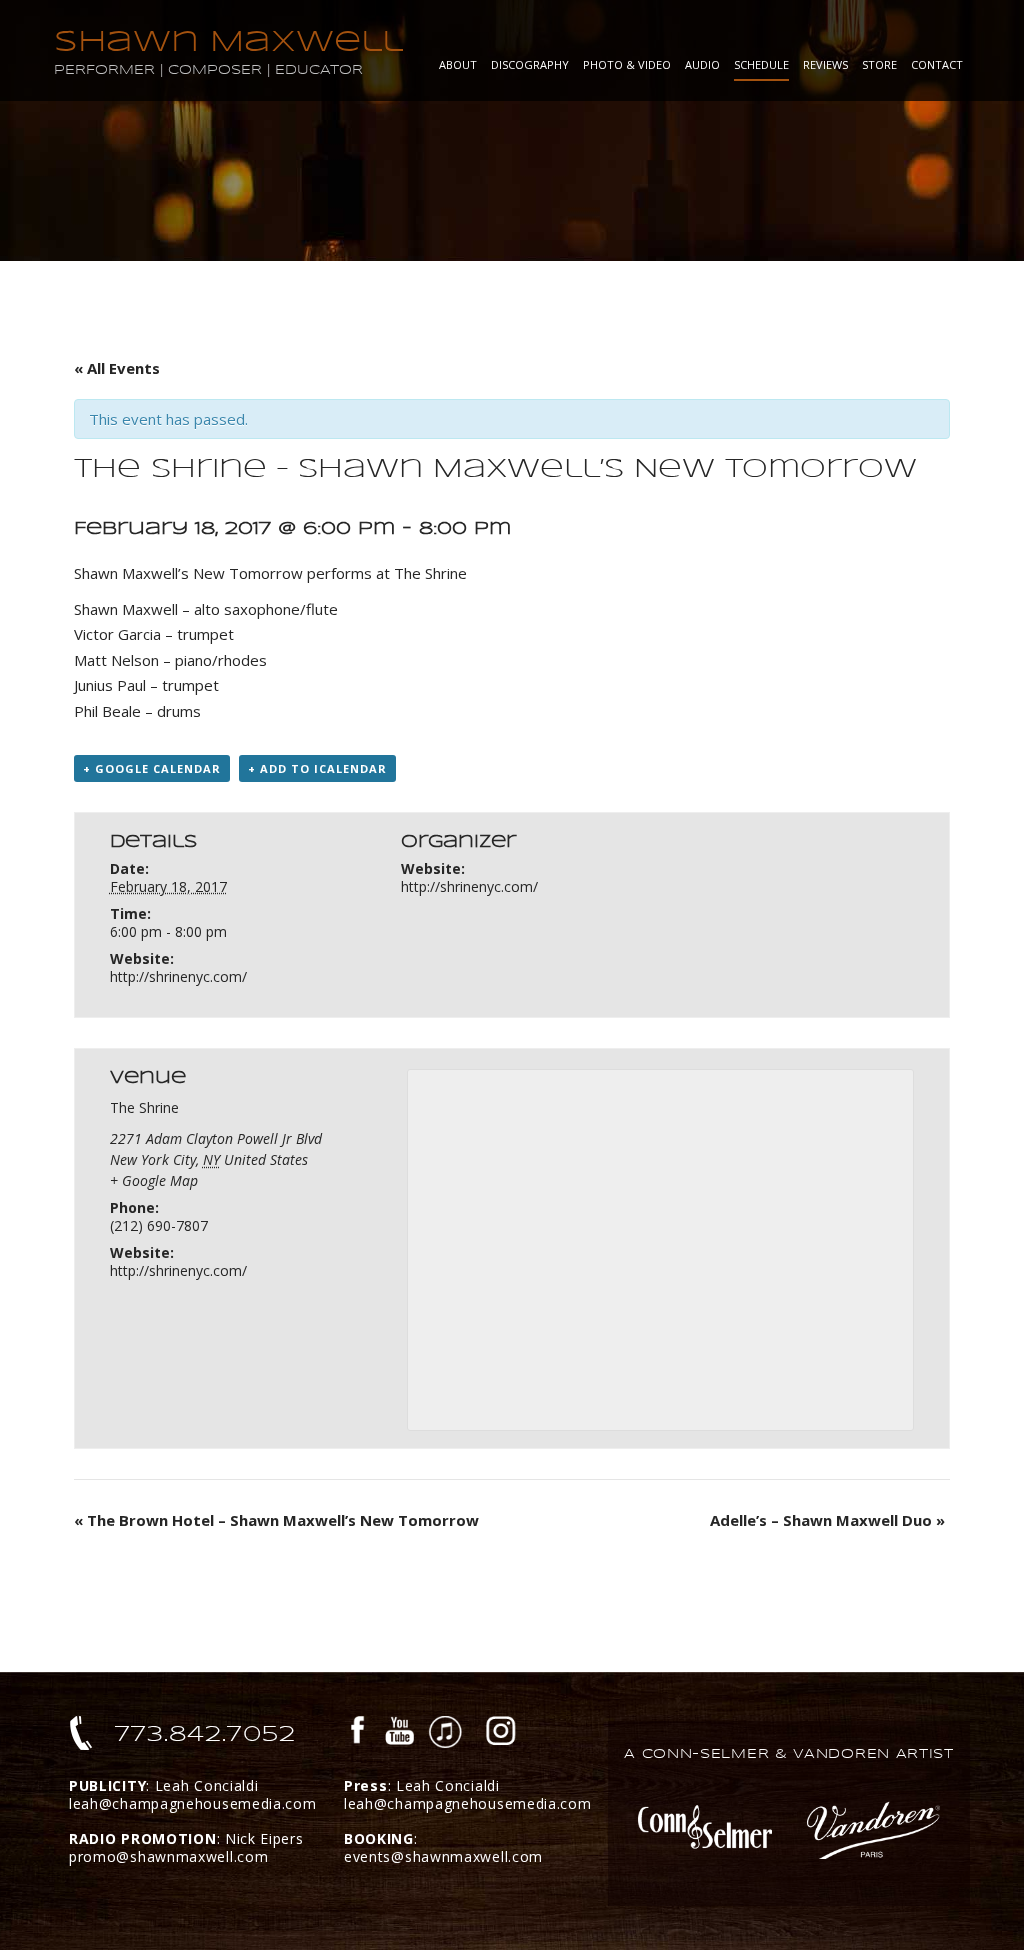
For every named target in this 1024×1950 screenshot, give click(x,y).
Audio (702, 64)
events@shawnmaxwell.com (443, 1856)
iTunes (445, 1733)
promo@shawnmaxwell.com (168, 1856)
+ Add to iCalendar (317, 768)
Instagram (501, 1733)
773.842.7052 (205, 1734)
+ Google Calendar (152, 768)
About (458, 64)
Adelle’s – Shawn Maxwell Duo (827, 1520)
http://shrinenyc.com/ (178, 976)
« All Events (117, 368)
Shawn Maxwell (228, 41)
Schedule (761, 64)
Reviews (825, 64)
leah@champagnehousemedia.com (193, 1803)
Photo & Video (627, 64)
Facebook (358, 1733)
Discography (530, 64)
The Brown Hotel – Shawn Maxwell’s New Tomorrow (276, 1520)
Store (879, 64)
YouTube (400, 1733)
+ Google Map (154, 1180)
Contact (937, 64)
